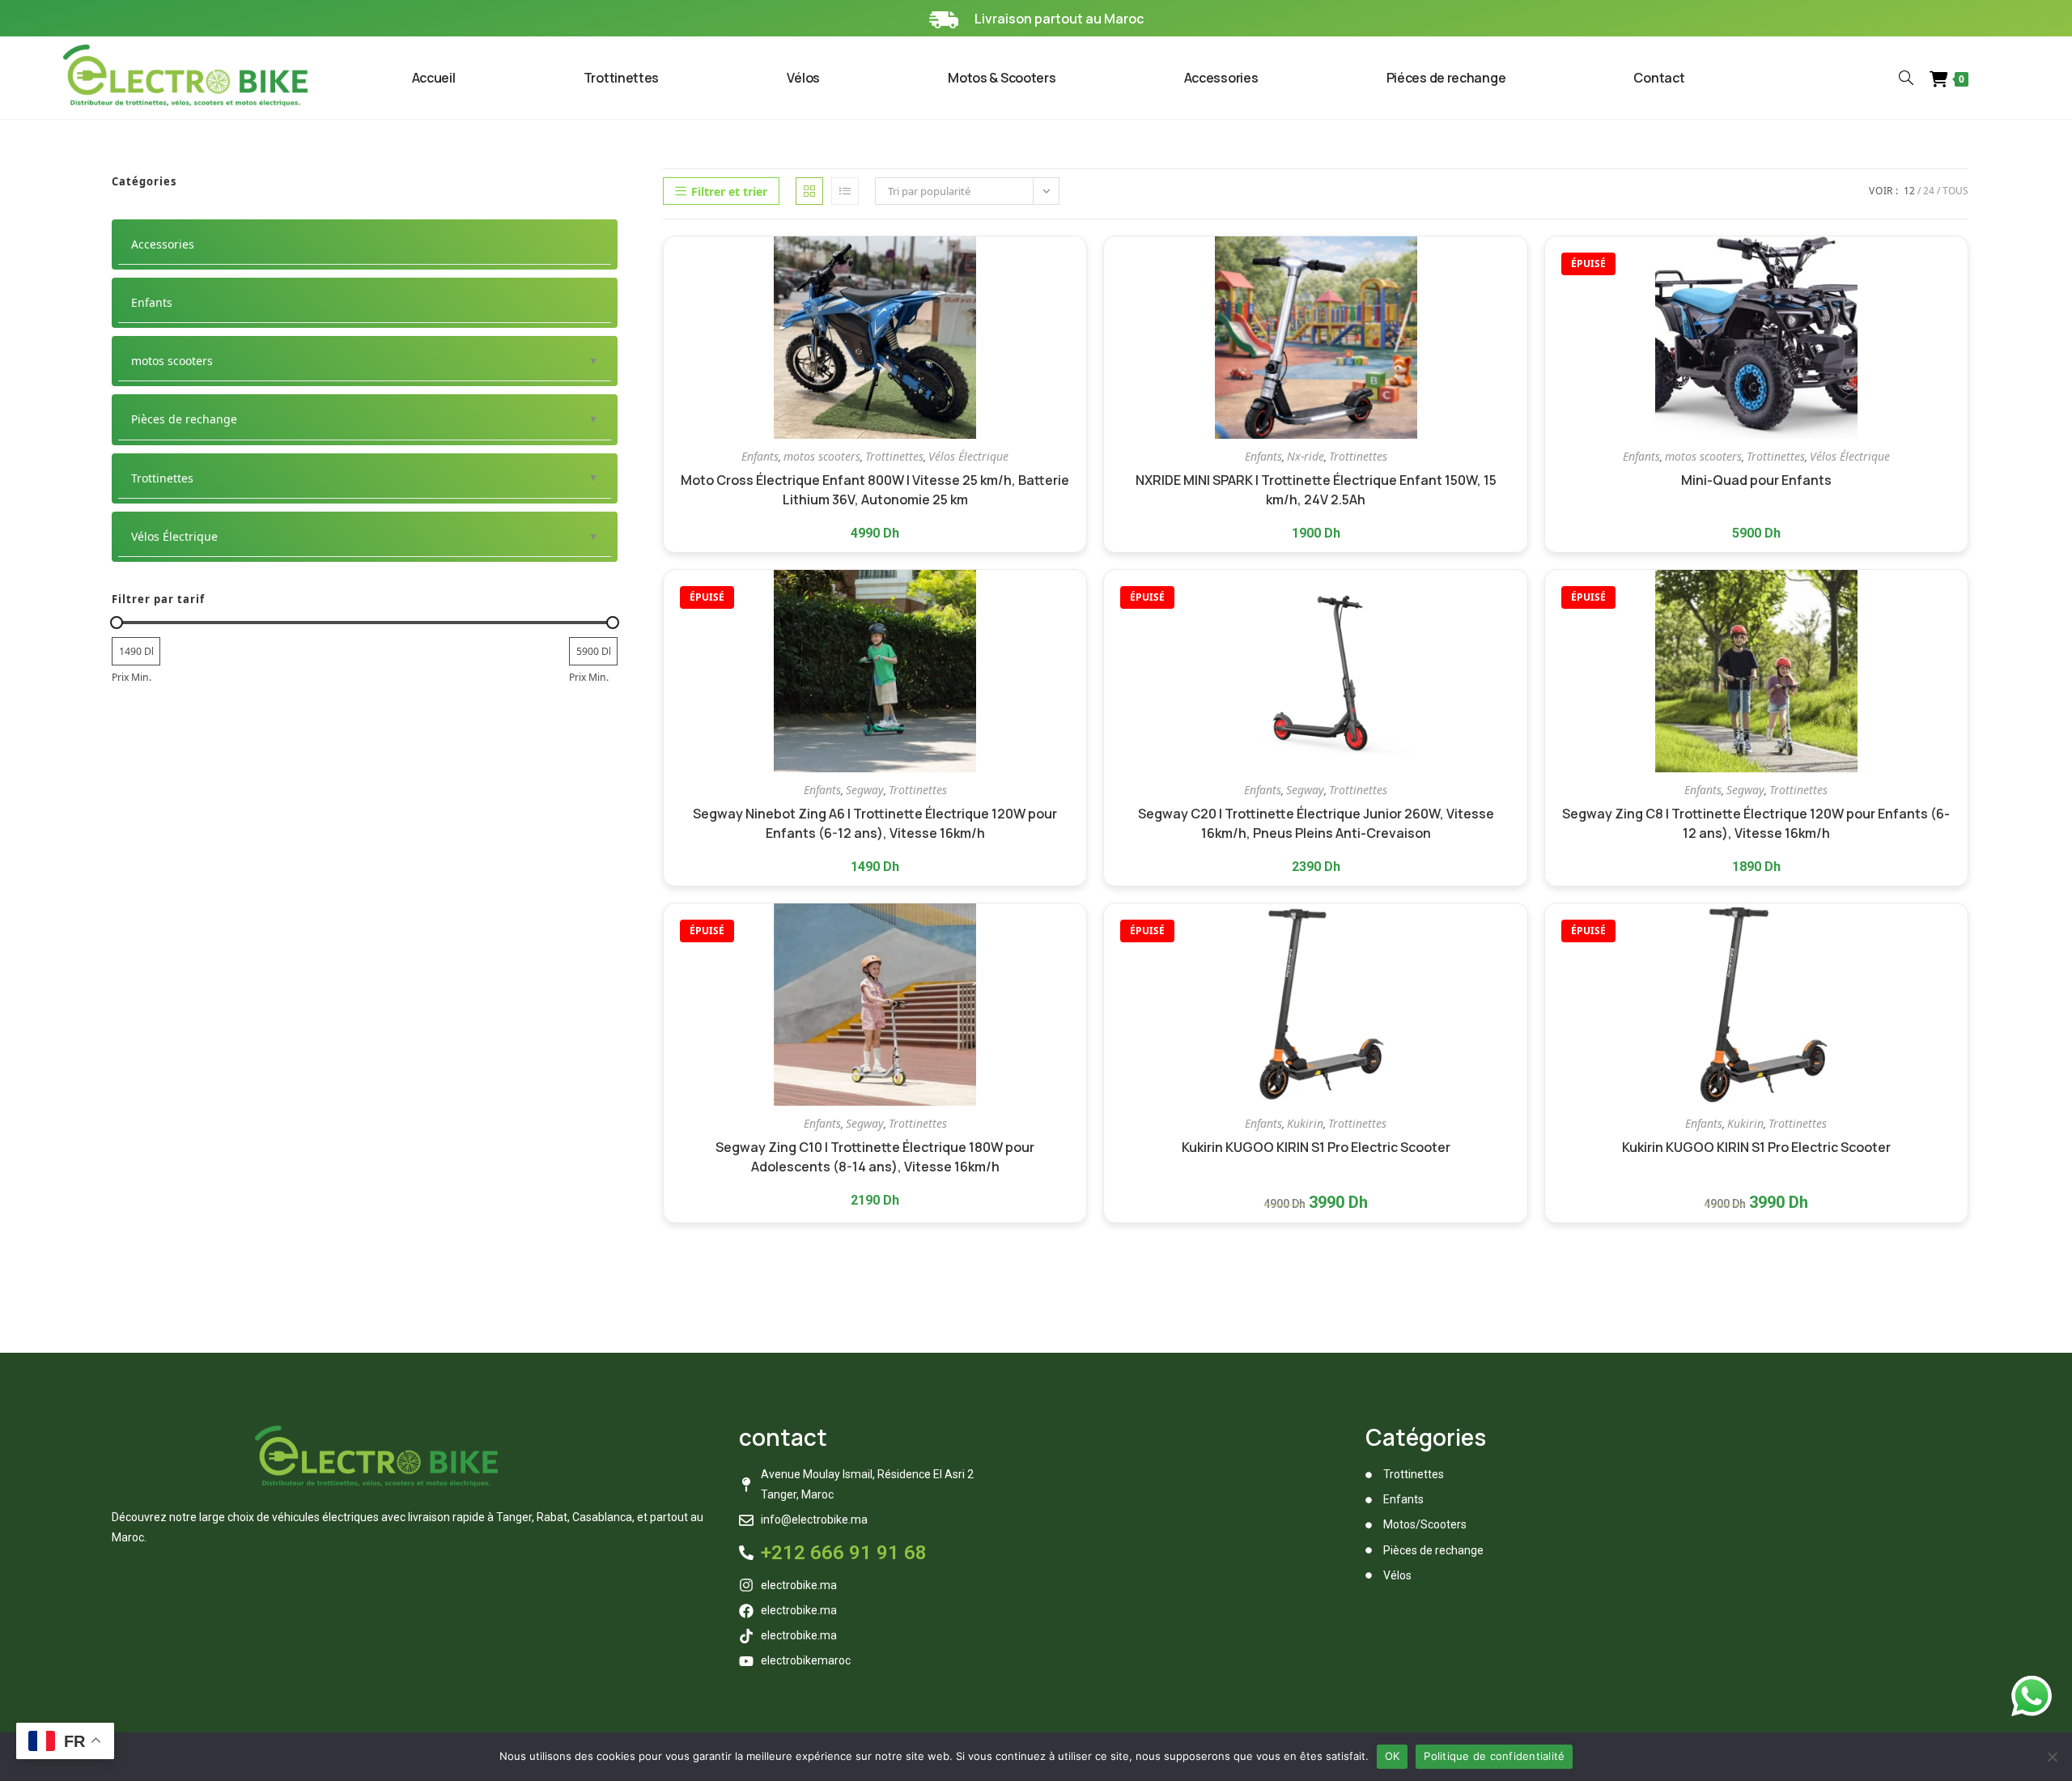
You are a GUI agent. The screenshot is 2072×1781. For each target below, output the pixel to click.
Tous (1955, 191)
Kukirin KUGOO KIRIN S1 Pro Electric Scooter (1316, 1147)
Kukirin (1305, 1123)
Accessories (1221, 78)
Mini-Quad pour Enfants (1756, 480)
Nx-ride (1306, 456)
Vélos (803, 78)
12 (1909, 191)
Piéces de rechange (1446, 78)
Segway (865, 790)
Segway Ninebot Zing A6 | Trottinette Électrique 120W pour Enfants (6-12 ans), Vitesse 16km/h (875, 823)
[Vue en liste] (845, 191)
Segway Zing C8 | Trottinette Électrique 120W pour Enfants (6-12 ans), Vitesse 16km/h (1756, 823)
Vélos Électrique (968, 456)
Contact (1659, 78)
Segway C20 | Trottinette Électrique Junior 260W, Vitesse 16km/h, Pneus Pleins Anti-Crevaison (1316, 823)
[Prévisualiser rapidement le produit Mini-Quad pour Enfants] (1959, 265)
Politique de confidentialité (1494, 1756)
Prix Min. (132, 677)
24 (1929, 191)
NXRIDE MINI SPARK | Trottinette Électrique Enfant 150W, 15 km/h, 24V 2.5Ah (1316, 490)
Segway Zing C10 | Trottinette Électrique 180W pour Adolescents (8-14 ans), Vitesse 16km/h (875, 1157)
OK (1393, 1756)
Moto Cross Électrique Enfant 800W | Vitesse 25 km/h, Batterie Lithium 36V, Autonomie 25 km (875, 490)
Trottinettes (621, 78)
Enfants (760, 456)
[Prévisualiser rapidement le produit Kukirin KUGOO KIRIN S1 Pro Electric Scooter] (1519, 932)
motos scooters (822, 456)
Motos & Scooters (1002, 78)
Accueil (434, 78)
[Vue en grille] (809, 191)
